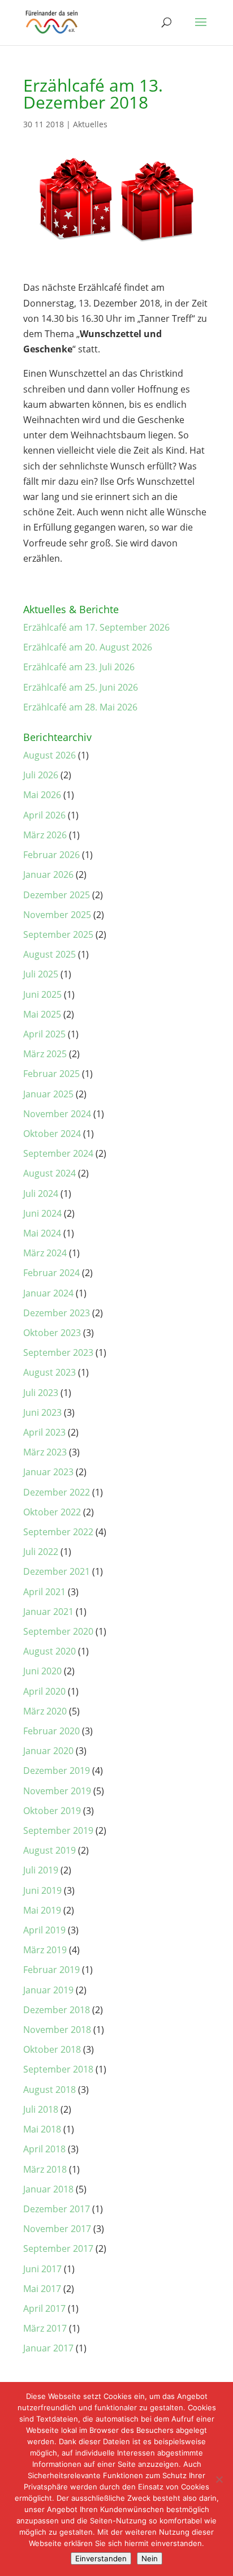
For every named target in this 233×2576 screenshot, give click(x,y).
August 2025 (49, 954)
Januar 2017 (48, 2348)
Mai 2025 (42, 1014)
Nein (150, 2558)
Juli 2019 (41, 1870)
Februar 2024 (51, 1273)
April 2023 (44, 1432)
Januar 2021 (48, 1612)
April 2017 (44, 2308)
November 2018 (57, 2030)
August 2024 (49, 1173)
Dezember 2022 (57, 1492)
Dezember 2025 (57, 895)
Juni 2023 (42, 1412)
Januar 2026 (48, 875)
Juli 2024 (41, 1194)
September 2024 (58, 1153)
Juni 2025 (42, 994)
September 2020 (58, 1631)
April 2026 (44, 815)
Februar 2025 (51, 1074)
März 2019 (45, 1950)
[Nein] (219, 2479)
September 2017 (58, 2248)
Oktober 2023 (52, 1333)
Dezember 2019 (57, 1771)
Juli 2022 (41, 1552)
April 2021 (44, 1592)
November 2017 (57, 2229)
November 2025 (57, 915)
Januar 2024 (48, 1293)
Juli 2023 (41, 1393)
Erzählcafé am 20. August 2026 (88, 647)
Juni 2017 (42, 2269)
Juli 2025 (41, 974)
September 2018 (58, 2069)
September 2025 (58, 934)
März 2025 (45, 1054)
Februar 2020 (51, 1731)
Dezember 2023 (57, 1313)
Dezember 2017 (57, 2209)
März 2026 (45, 835)
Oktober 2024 (52, 1134)
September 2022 (58, 1532)
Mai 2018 (42, 2129)
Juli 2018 (41, 2109)
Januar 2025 (48, 1094)
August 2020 (49, 1651)
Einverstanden (101, 2558)
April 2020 (44, 1691)
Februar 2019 (51, 1970)
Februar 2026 (51, 855)
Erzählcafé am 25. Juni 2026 (81, 687)
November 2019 (57, 1791)
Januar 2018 (48, 2189)
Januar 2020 (48, 1751)
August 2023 (49, 1372)
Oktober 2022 (52, 1512)
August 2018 (49, 2090)
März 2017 (45, 2328)
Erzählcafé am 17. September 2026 (96, 627)
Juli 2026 (41, 775)
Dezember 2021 (57, 1571)
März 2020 (45, 1711)
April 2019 (44, 1930)
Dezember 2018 (57, 2010)
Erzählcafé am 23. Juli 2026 (79, 667)
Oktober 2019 (52, 1811)
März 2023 (45, 1452)
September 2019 (58, 1830)
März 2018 (45, 2169)
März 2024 (45, 1253)
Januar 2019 (48, 1990)
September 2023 (58, 1352)
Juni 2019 (42, 1890)
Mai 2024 (42, 1233)
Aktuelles (90, 124)
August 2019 (49, 1850)
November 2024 (57, 1114)
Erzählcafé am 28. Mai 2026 (80, 707)
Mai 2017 (42, 2289)
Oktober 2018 (52, 2049)
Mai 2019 (42, 1910)
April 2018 (44, 2149)
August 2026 (49, 755)
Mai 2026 (42, 795)
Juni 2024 (42, 1213)
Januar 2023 (48, 1472)
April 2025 (44, 1034)
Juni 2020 (42, 1671)
